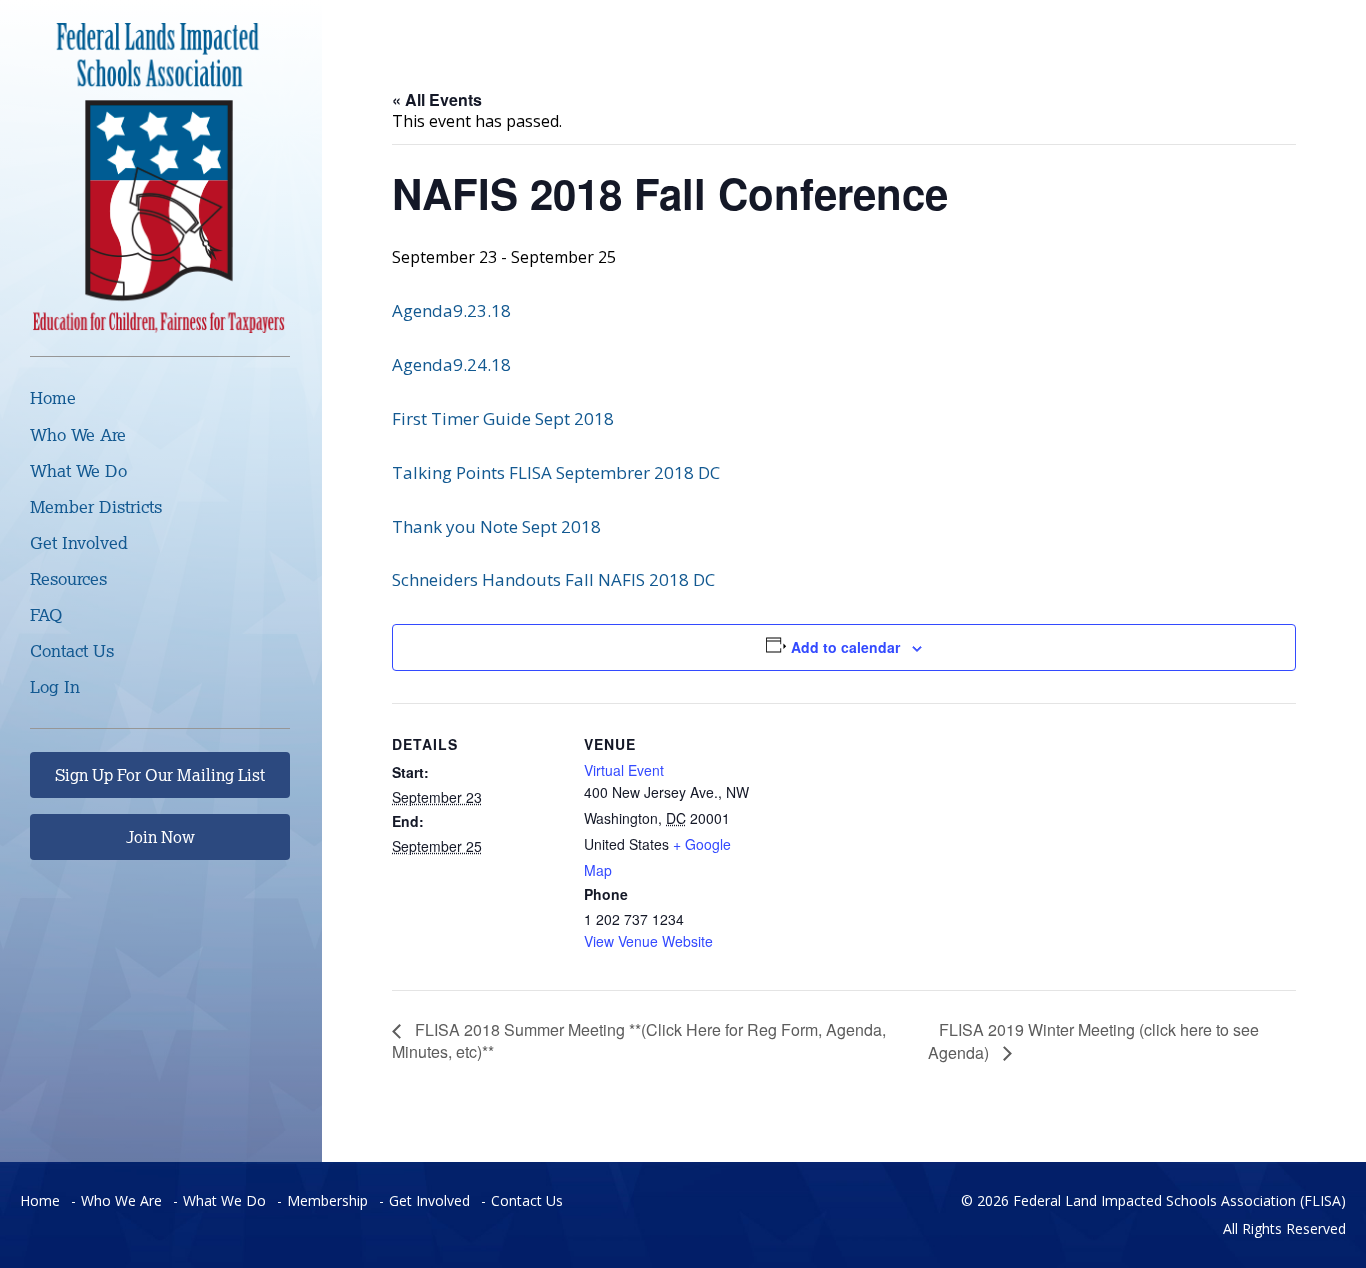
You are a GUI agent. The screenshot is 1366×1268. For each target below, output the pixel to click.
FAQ (46, 614)
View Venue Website (648, 941)
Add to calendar (845, 647)
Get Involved (79, 542)
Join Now (160, 837)
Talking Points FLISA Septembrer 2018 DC (556, 472)
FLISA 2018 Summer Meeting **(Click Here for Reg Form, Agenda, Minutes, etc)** (639, 1040)
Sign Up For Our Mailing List (160, 775)
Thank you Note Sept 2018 (496, 526)
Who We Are (78, 434)
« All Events (437, 99)
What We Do (78, 470)
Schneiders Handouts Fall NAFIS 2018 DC (553, 579)
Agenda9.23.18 (451, 310)
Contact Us (72, 650)
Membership (327, 1200)
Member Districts (96, 506)
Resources (68, 578)
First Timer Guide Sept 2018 (503, 418)
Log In (55, 686)
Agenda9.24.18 (451, 364)
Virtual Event (624, 770)
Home (53, 397)
